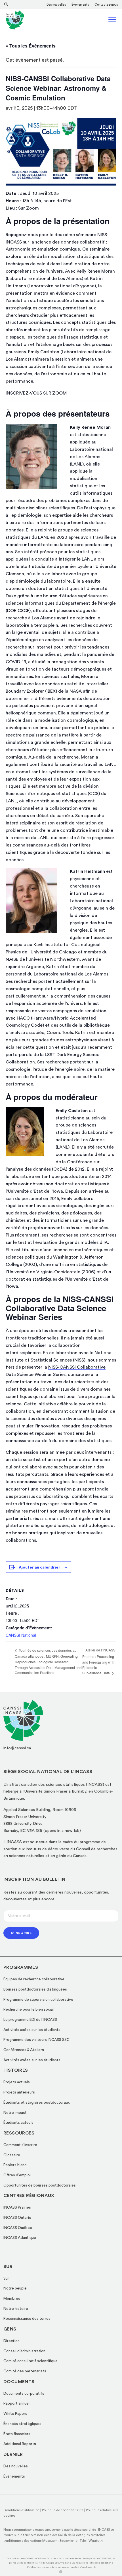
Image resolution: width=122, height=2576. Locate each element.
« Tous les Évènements (31, 46)
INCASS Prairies (17, 2207)
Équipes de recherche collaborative (34, 1979)
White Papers (15, 2414)
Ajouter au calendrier (39, 1567)
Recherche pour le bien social (29, 2009)
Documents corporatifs (24, 2394)
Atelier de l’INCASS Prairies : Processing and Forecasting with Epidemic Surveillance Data (99, 1661)
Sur (6, 2278)
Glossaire (12, 2155)
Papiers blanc (15, 2165)
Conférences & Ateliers (24, 2050)
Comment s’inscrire (20, 2145)
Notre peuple (15, 2288)
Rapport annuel (16, 2403)
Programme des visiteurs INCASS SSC (36, 2040)
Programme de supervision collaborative (38, 2000)
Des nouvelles (56, 5)
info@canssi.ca (17, 1748)
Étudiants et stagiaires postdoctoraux (37, 2103)
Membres (12, 2299)
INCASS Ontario (17, 2218)
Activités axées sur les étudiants (32, 2030)
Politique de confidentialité (63, 2510)
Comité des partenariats (25, 2371)
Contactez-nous (106, 5)
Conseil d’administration (24, 2351)
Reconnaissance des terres (27, 2319)
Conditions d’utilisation (21, 2510)
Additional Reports (20, 2444)
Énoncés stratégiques (22, 2424)
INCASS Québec (18, 2228)
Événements (80, 5)
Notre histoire (16, 2309)
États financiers (17, 2434)
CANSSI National (21, 1635)
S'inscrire (21, 1933)
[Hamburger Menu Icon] (113, 21)
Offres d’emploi (17, 2175)
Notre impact (15, 2113)
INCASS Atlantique (20, 2238)
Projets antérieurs (19, 2092)
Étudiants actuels (18, 2123)
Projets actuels (17, 2082)
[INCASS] (15, 20)
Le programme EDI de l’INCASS (30, 2020)
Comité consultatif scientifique (30, 2361)
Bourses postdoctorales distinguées (35, 1989)
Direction (11, 2341)
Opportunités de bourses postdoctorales (40, 2185)
